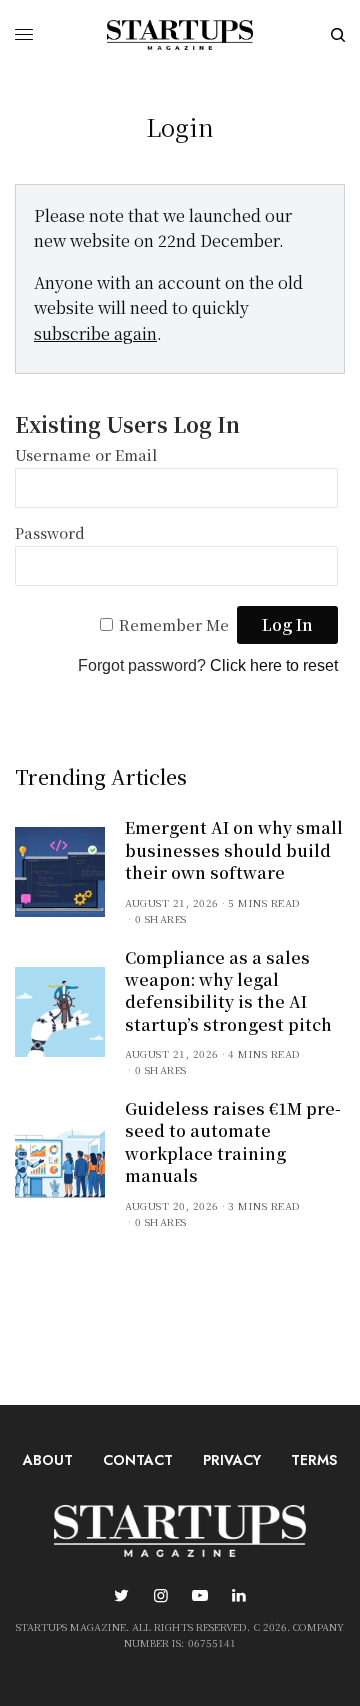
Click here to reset (274, 665)
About (48, 1460)
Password (50, 532)
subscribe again (95, 333)
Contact (138, 1460)
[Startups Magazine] (180, 35)
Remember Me (174, 624)
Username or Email (86, 454)
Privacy (232, 1460)
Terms (314, 1460)
